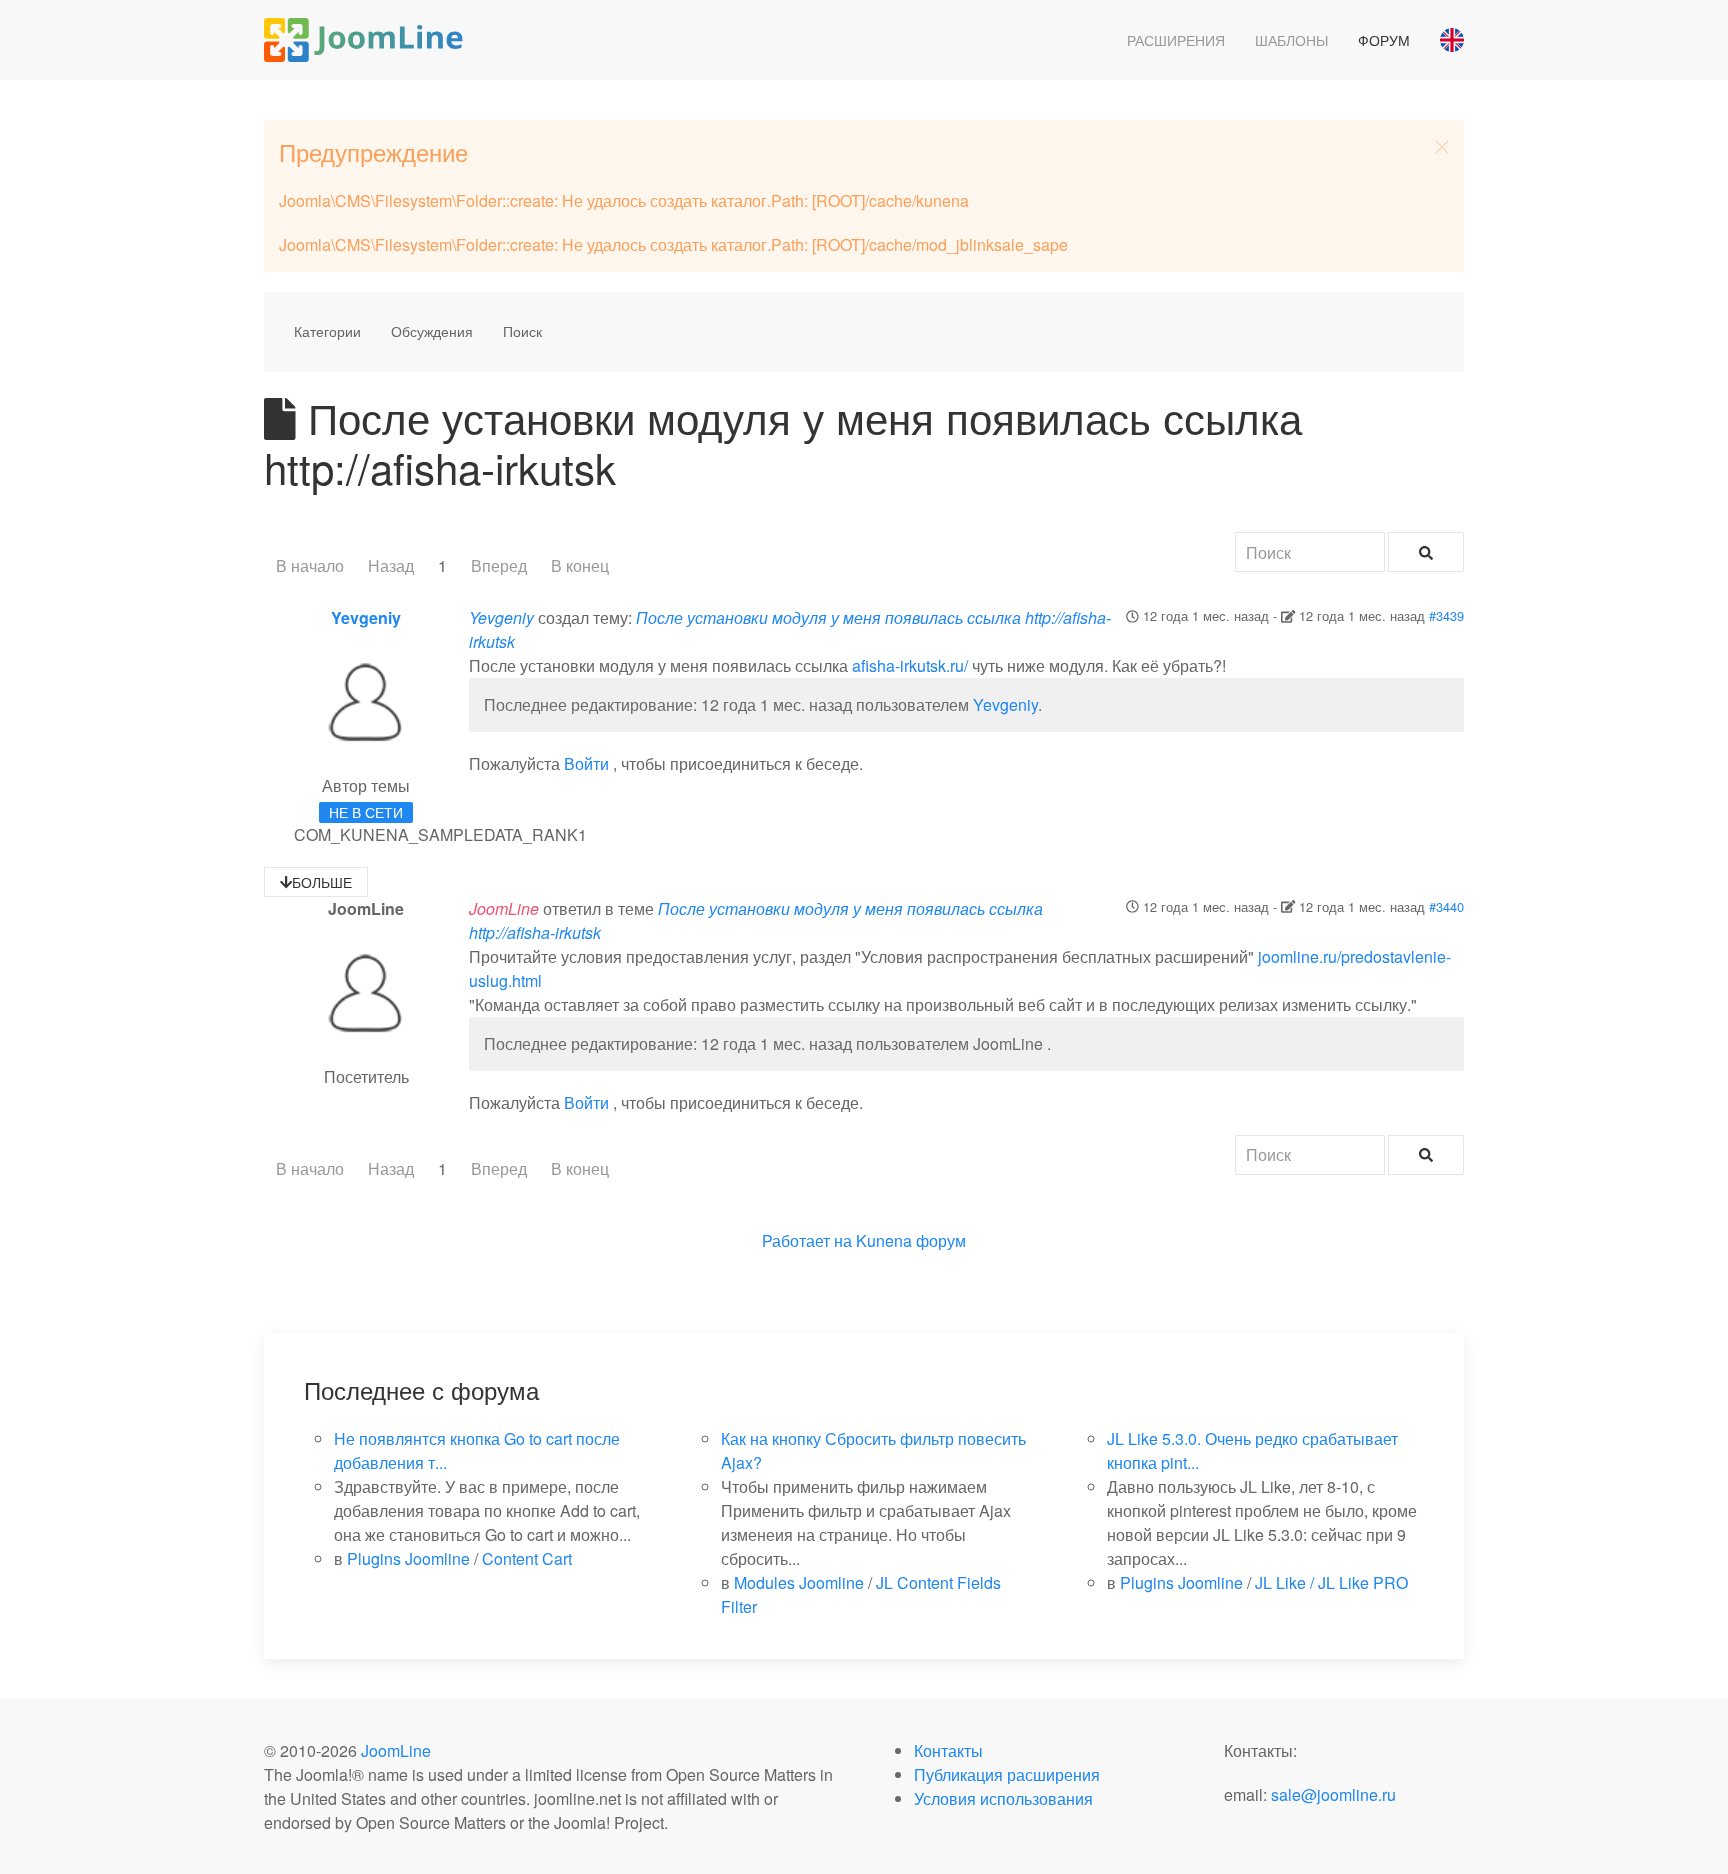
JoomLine (396, 1750)
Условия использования (1003, 1798)
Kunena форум (911, 1240)
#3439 (1446, 615)
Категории (327, 331)
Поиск (522, 331)
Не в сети (366, 812)
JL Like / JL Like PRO (1331, 1582)
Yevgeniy (366, 617)
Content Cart (527, 1558)
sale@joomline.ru (1333, 1794)
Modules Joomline (799, 1582)
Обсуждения (432, 331)
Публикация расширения (1007, 1774)
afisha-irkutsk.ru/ (910, 665)
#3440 (1446, 906)
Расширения (1176, 40)
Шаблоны (1291, 40)
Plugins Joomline (408, 1558)
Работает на (807, 1240)
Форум (1384, 40)
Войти (586, 763)
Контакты (948, 1750)
